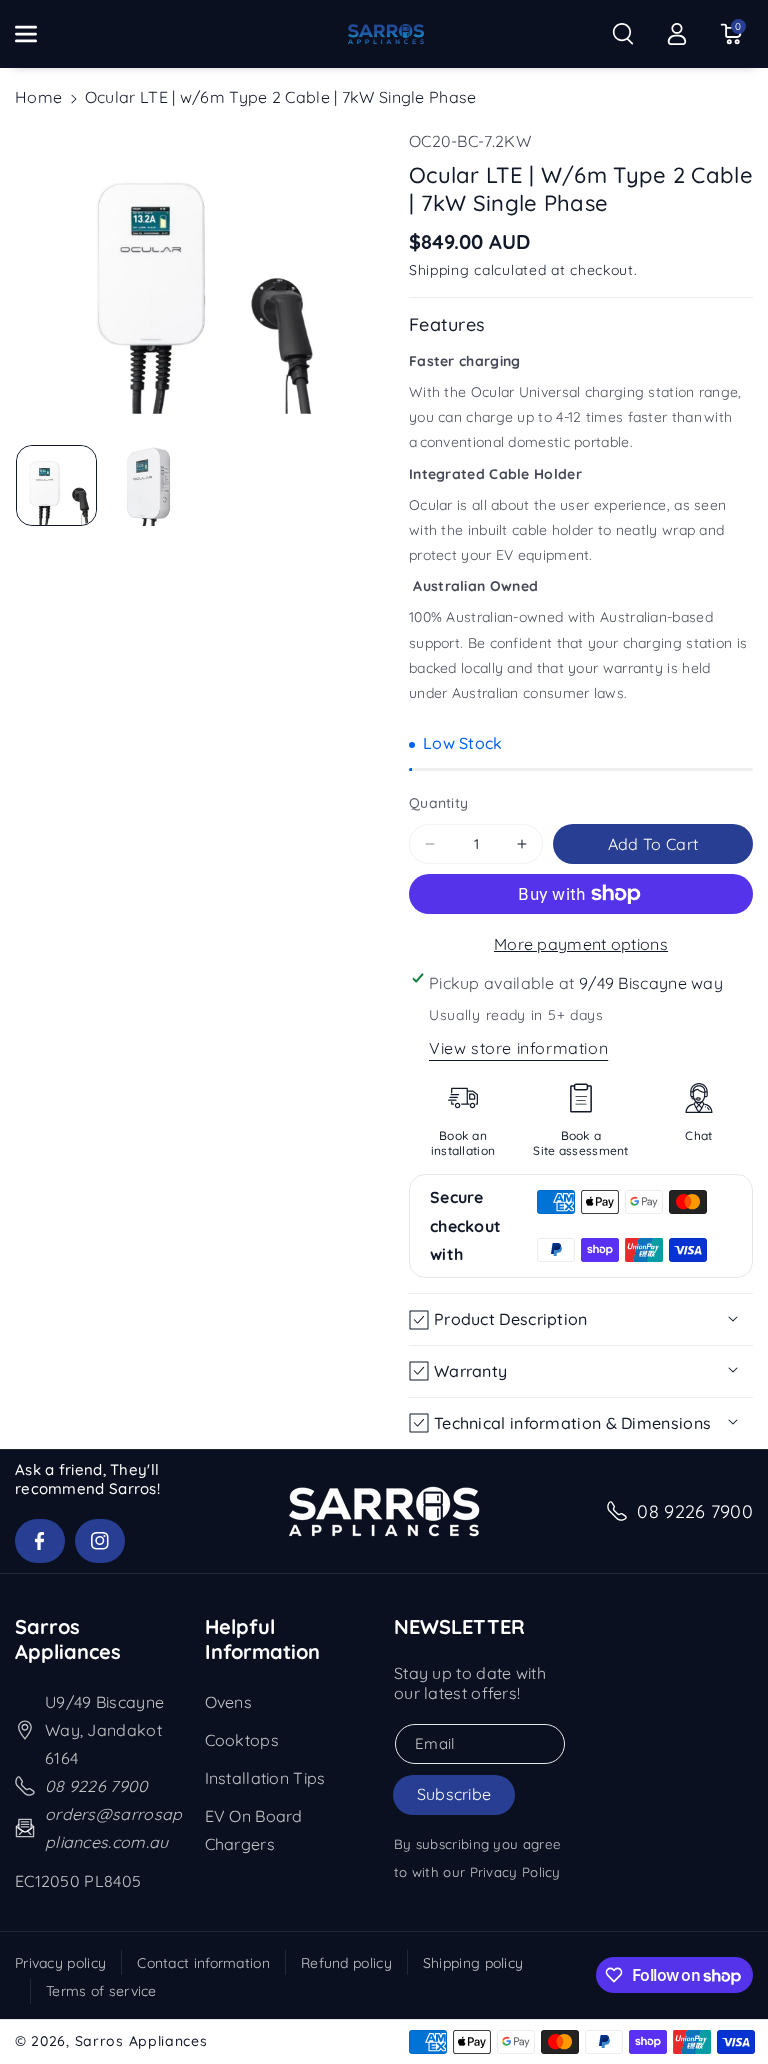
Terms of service (101, 1991)
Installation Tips (265, 1778)
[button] (37, 34)
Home (38, 97)
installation (463, 1150)
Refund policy (346, 1963)
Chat (698, 1135)
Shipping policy (473, 1963)
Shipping (439, 270)
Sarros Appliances (141, 2041)
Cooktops (242, 1740)
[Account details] (677, 34)
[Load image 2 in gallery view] (147, 485)
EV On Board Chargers (254, 1830)
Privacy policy (60, 1963)
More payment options (581, 944)
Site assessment (581, 1150)
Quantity (438, 803)
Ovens (229, 1702)
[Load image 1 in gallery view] (56, 485)
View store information (518, 1048)
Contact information (203, 1963)
